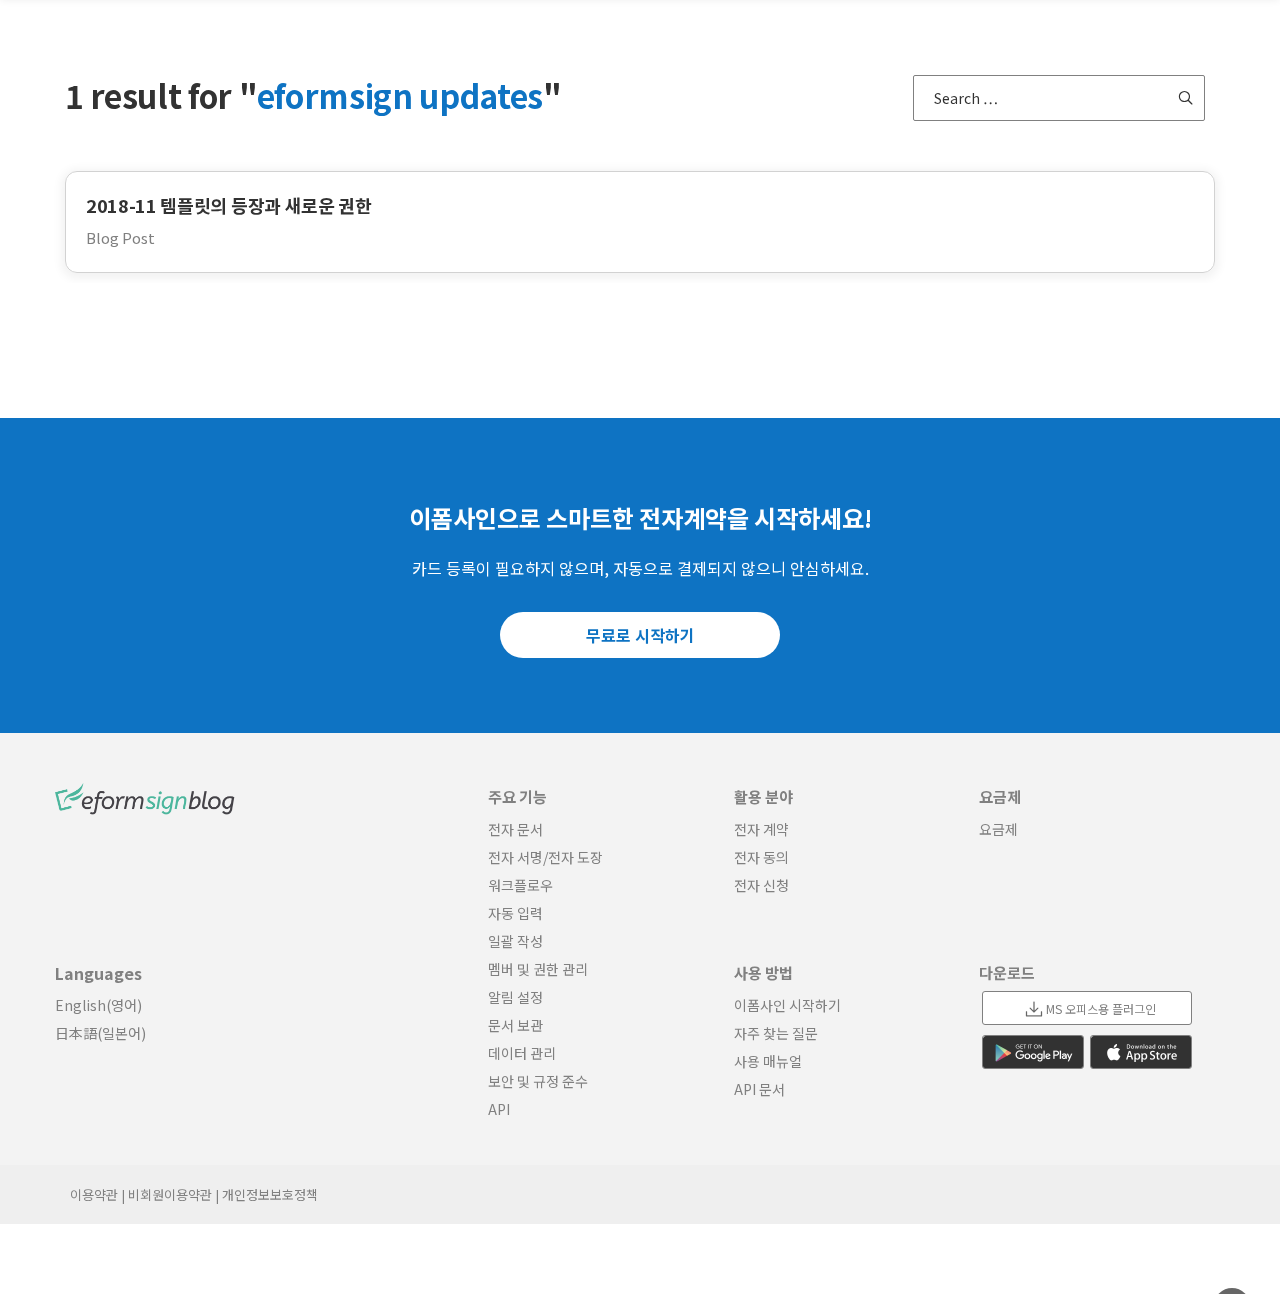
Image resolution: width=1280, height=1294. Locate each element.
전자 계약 (761, 829)
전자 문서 (515, 829)
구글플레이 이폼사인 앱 (1033, 1052)
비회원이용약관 (170, 1194)
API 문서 (759, 1089)
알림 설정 (515, 997)
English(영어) (98, 1005)
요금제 (998, 829)
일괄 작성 (515, 941)
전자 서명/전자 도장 (545, 857)
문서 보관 (515, 1025)
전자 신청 (761, 885)
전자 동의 (761, 857)
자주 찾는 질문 (776, 1033)
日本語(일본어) (100, 1033)
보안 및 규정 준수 (538, 1081)
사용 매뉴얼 (768, 1061)
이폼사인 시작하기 (787, 1005)
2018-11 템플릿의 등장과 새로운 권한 (229, 205)
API (499, 1109)
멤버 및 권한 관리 (538, 969)
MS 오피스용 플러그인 (1101, 1008)
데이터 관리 (522, 1053)
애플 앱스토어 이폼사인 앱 (1141, 1052)
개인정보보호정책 (270, 1194)
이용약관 (94, 1194)
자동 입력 (515, 913)
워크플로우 (520, 885)
